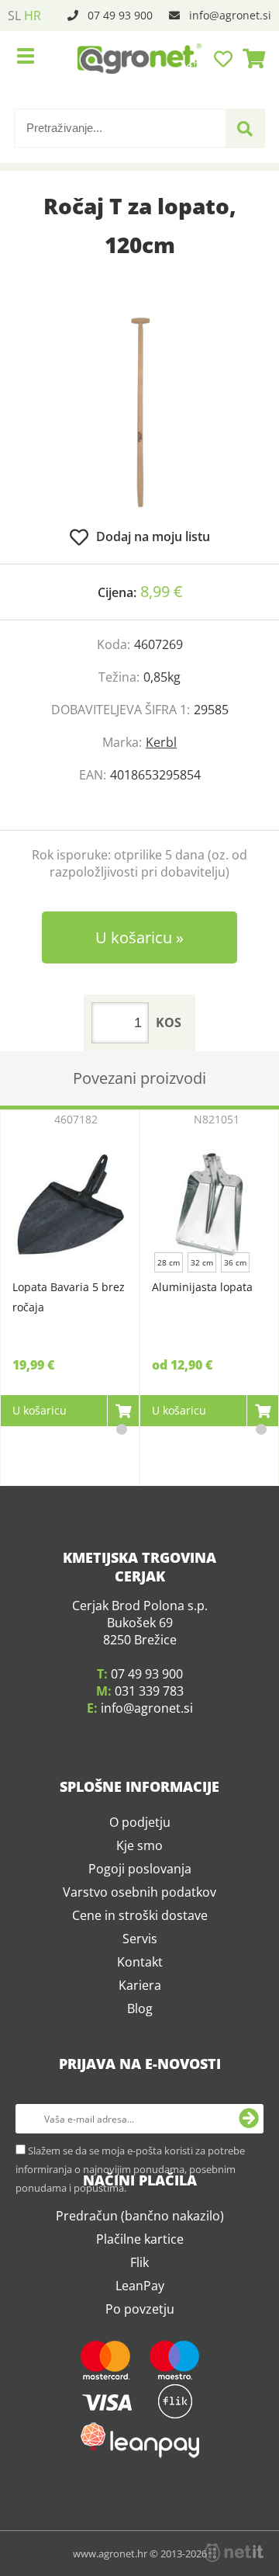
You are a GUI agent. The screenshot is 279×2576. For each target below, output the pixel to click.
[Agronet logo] (139, 58)
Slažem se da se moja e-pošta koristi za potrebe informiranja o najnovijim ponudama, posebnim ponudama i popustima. (130, 2169)
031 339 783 (149, 1691)
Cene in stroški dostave (140, 1915)
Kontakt (140, 1962)
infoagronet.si (230, 15)
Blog (140, 2008)
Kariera (140, 1985)
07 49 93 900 (120, 15)
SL (14, 16)
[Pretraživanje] (245, 129)
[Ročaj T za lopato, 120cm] (139, 411)
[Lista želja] (225, 58)
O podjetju (140, 1822)
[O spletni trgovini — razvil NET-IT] (234, 2553)
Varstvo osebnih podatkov (139, 1892)
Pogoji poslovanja (140, 1869)
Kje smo (139, 1845)
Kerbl (161, 742)
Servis (140, 1939)
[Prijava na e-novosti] (249, 2119)
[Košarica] (250, 58)
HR (33, 16)
